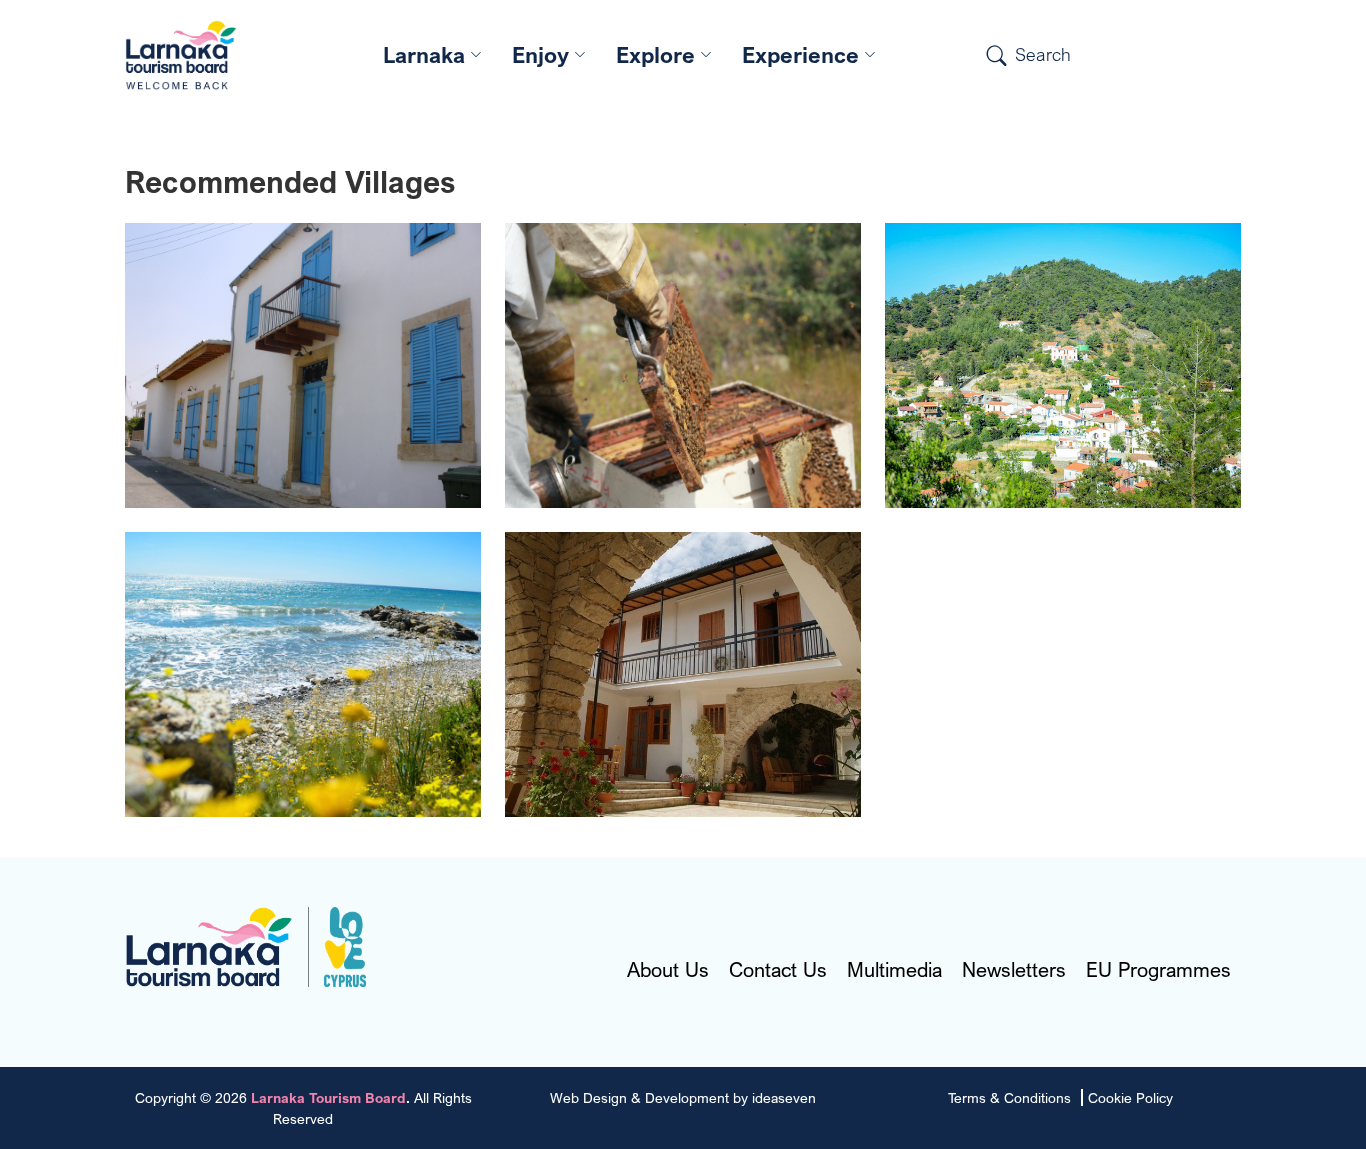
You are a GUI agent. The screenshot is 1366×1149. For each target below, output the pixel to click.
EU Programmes (1158, 970)
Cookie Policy (1130, 1097)
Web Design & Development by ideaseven (683, 1097)
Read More (303, 404)
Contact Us (778, 970)
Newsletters (1014, 970)
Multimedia (894, 970)
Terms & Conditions (1009, 1097)
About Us (668, 970)
